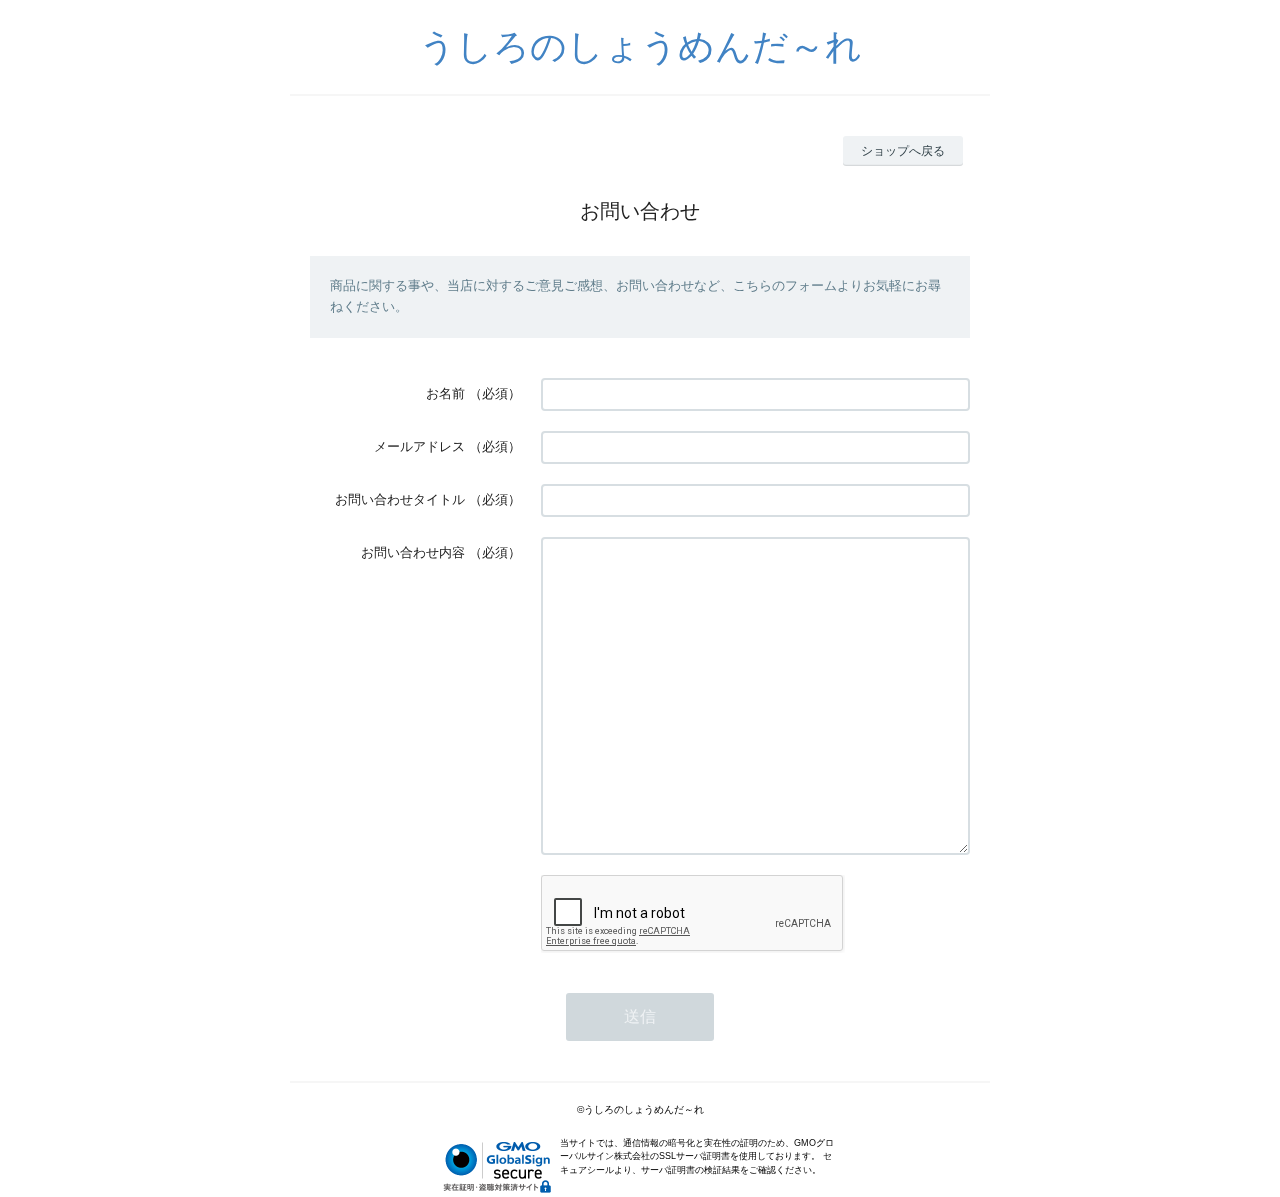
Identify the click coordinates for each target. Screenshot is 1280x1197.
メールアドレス (419, 446)
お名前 (445, 393)
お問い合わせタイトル (400, 499)
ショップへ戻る (903, 151)
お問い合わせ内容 (413, 552)
